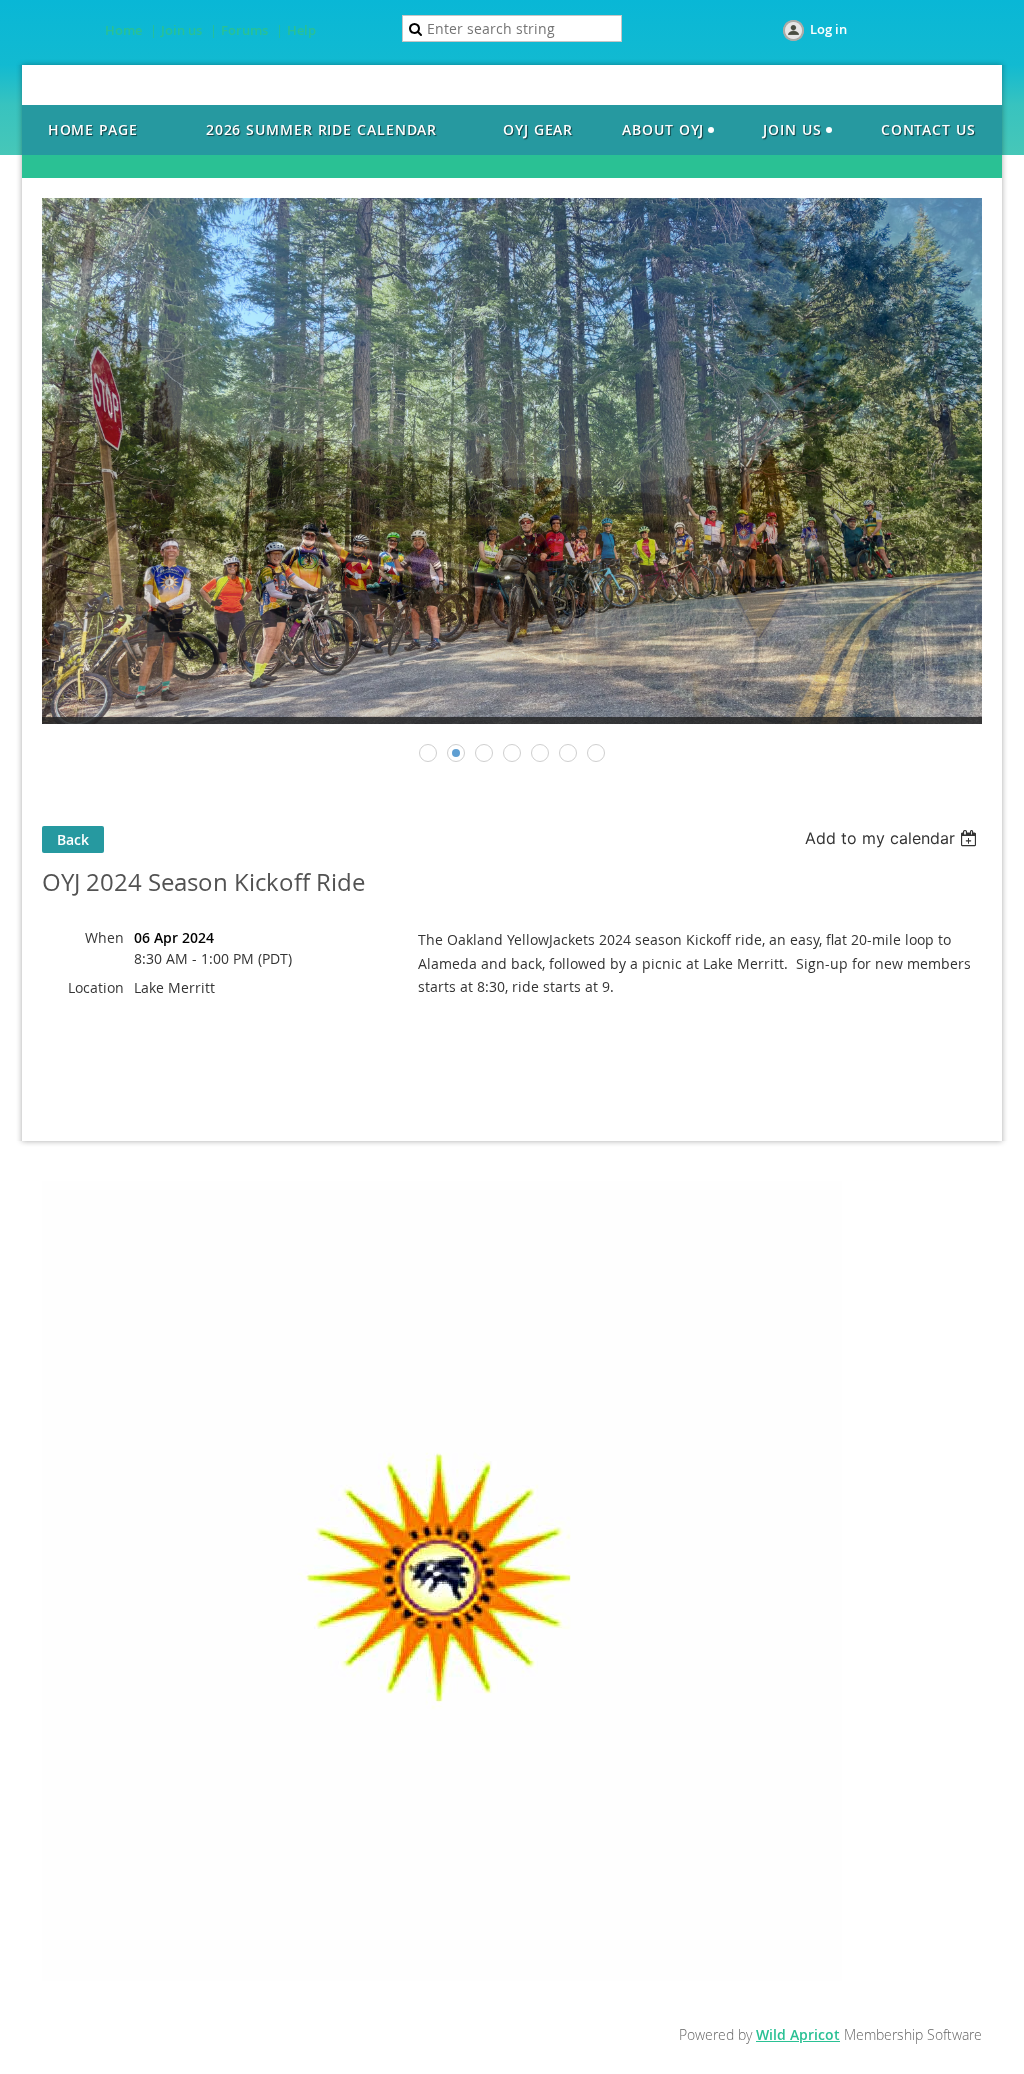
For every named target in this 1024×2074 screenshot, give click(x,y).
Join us (181, 30)
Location (96, 987)
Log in (828, 29)
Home (123, 30)
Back (73, 839)
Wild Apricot (798, 2034)
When (104, 937)
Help (301, 30)
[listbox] (893, 838)
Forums (244, 30)
